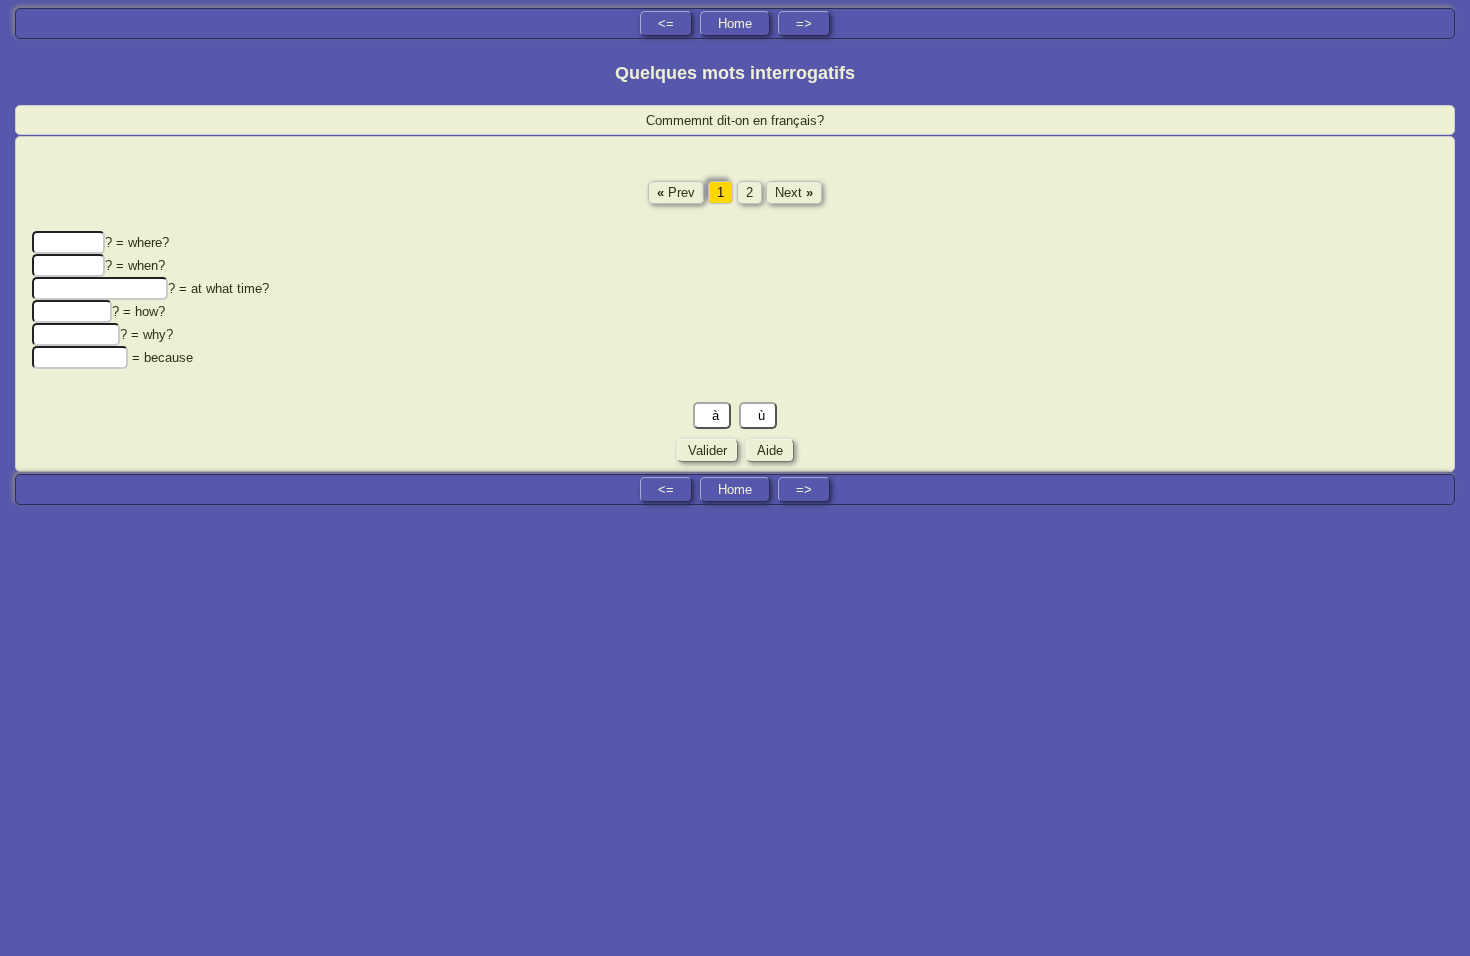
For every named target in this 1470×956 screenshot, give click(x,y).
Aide (770, 450)
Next (794, 192)
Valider (707, 450)
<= (666, 23)
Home (735, 23)
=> (804, 23)
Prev (676, 192)
